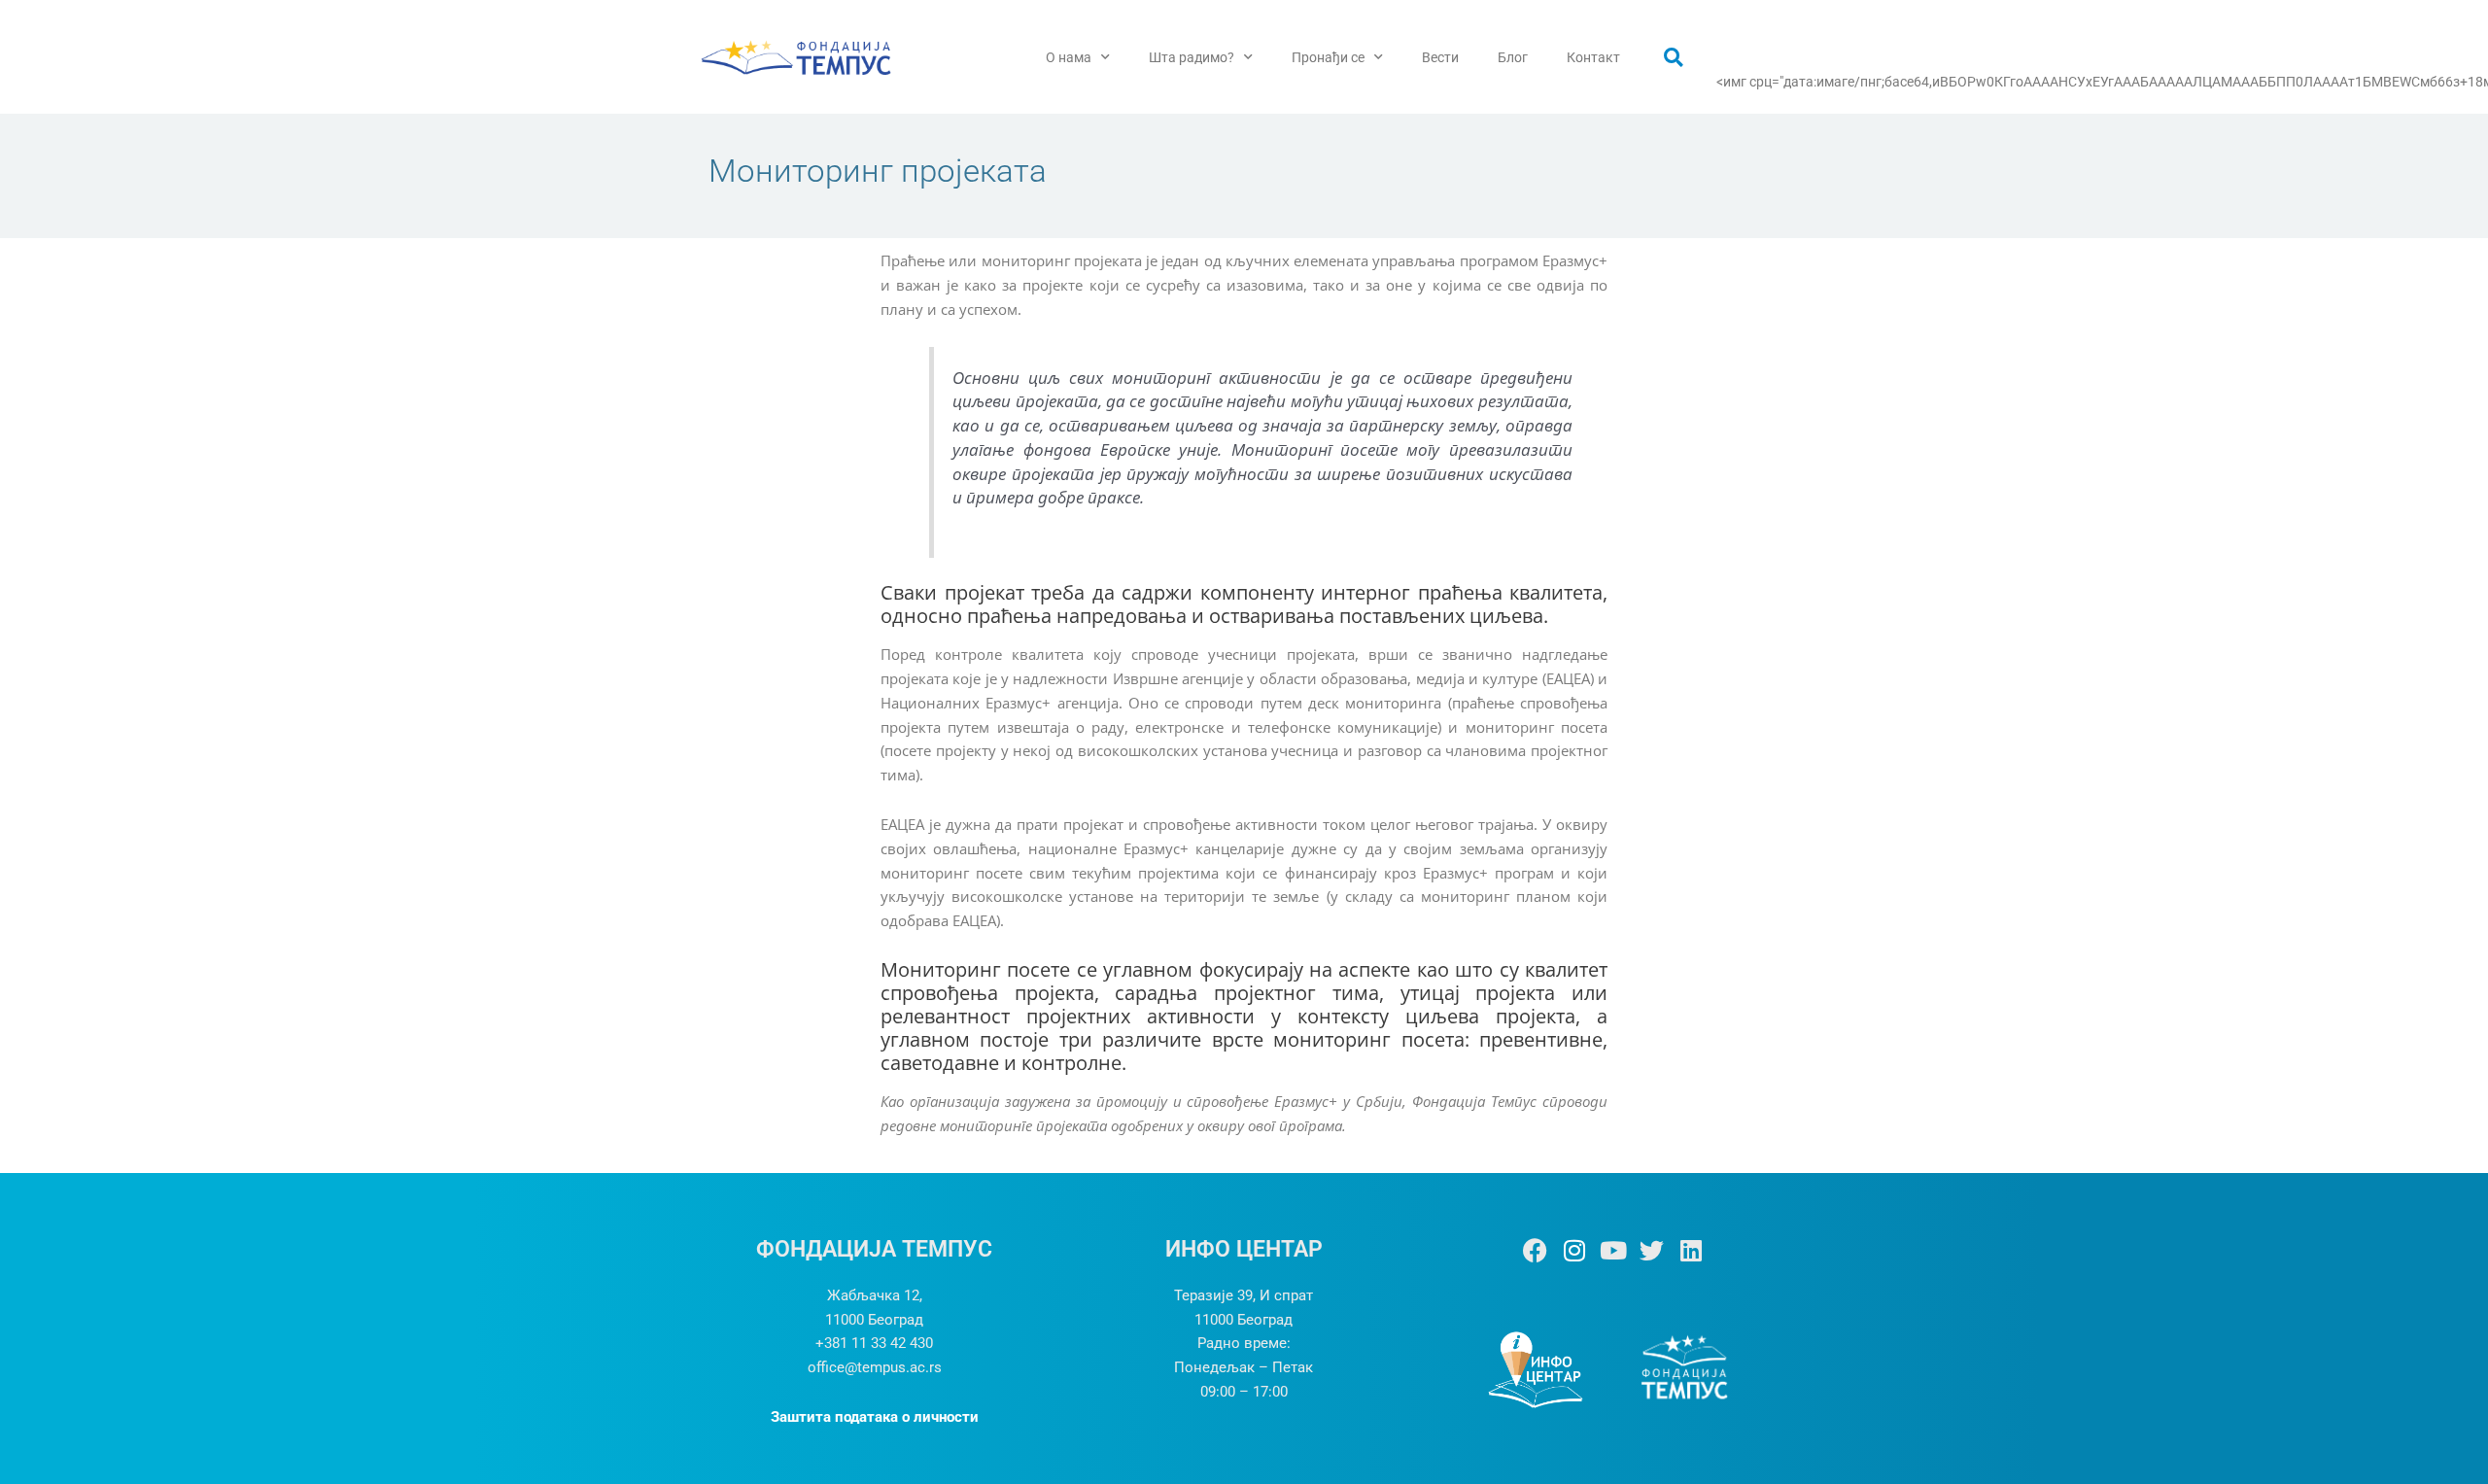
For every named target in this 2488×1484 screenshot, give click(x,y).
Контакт (1593, 57)
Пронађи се (1328, 57)
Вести (1440, 57)
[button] (1674, 57)
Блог (1513, 57)
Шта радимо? (1192, 57)
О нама (1069, 57)
